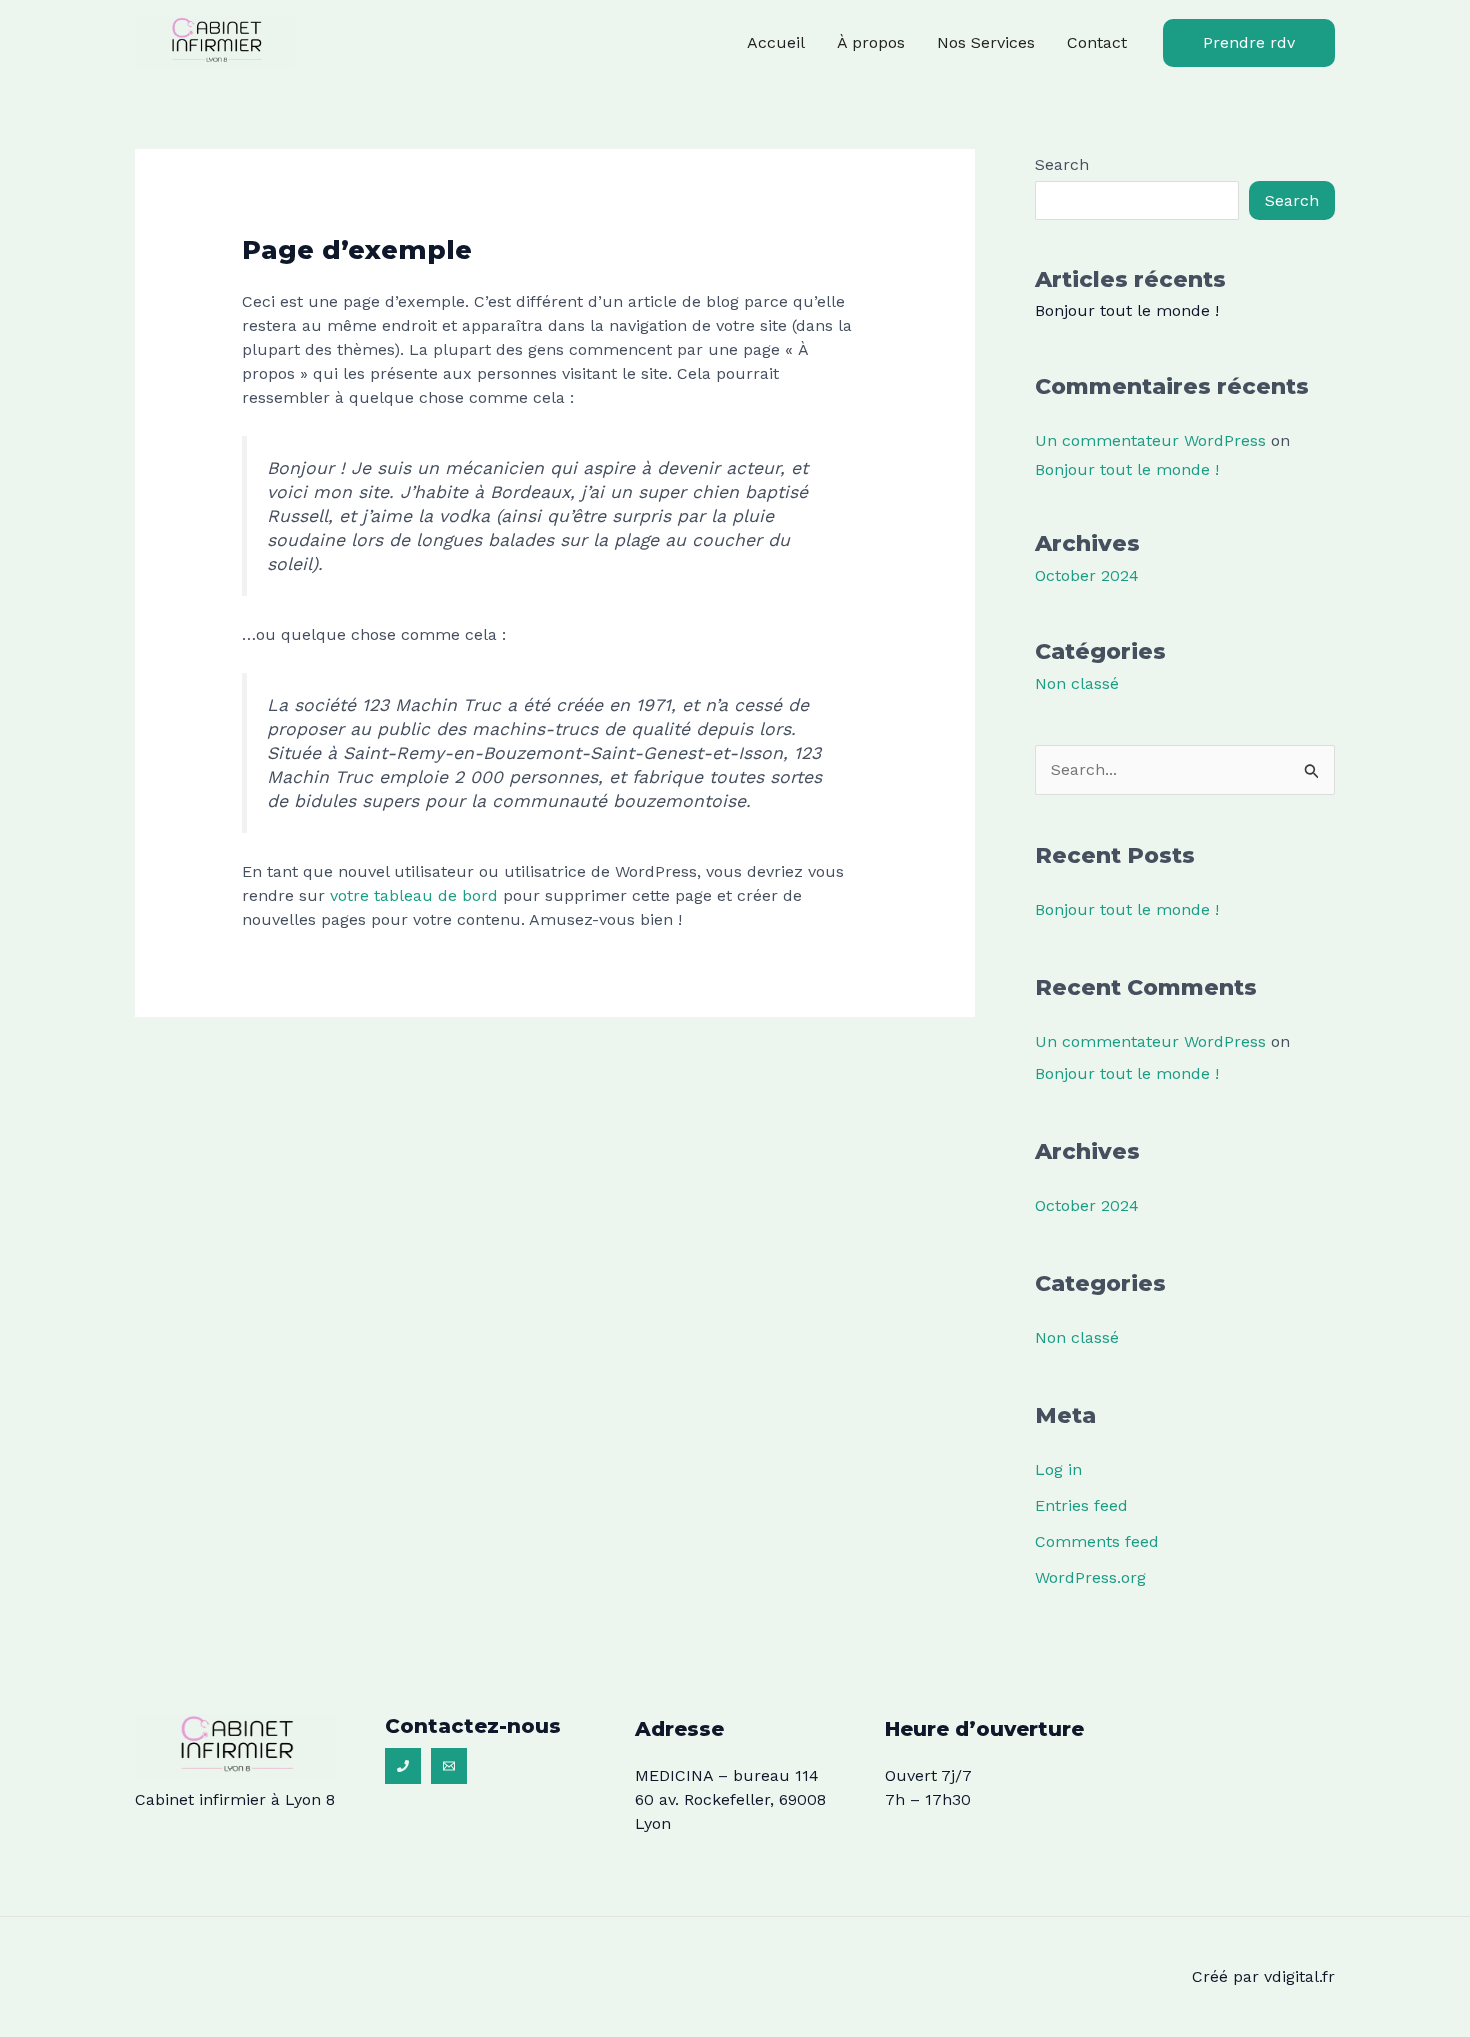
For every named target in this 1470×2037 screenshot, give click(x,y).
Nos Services (986, 42)
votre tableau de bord (414, 895)
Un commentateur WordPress (1150, 440)
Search (1062, 164)
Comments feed (1097, 1541)
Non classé (1077, 683)
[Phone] (403, 1766)
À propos (871, 42)
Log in (1058, 1469)
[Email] (449, 1766)
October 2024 (1087, 575)
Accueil (776, 42)
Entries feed (1081, 1505)
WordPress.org (1090, 1577)
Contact (1097, 42)
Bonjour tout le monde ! (1127, 310)
